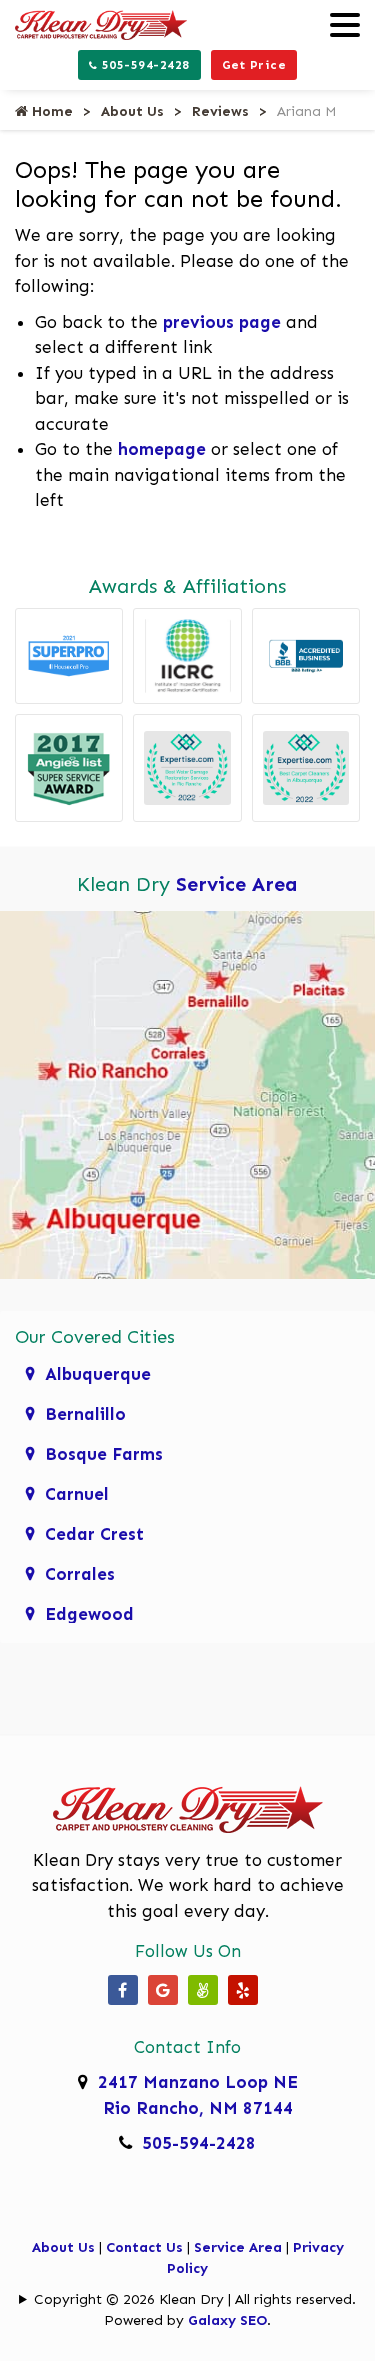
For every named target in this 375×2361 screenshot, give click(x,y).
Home (50, 111)
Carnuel (77, 1494)
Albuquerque (98, 1374)
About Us (132, 111)
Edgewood (89, 1614)
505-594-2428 (143, 65)
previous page (222, 322)
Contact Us (144, 2247)
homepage (162, 449)
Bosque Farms (104, 1454)
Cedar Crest (94, 1534)
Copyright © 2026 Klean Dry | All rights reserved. (195, 2299)
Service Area (237, 884)
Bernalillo (85, 1414)
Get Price (254, 65)
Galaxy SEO (227, 2320)
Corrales (80, 1574)
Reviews (220, 111)
